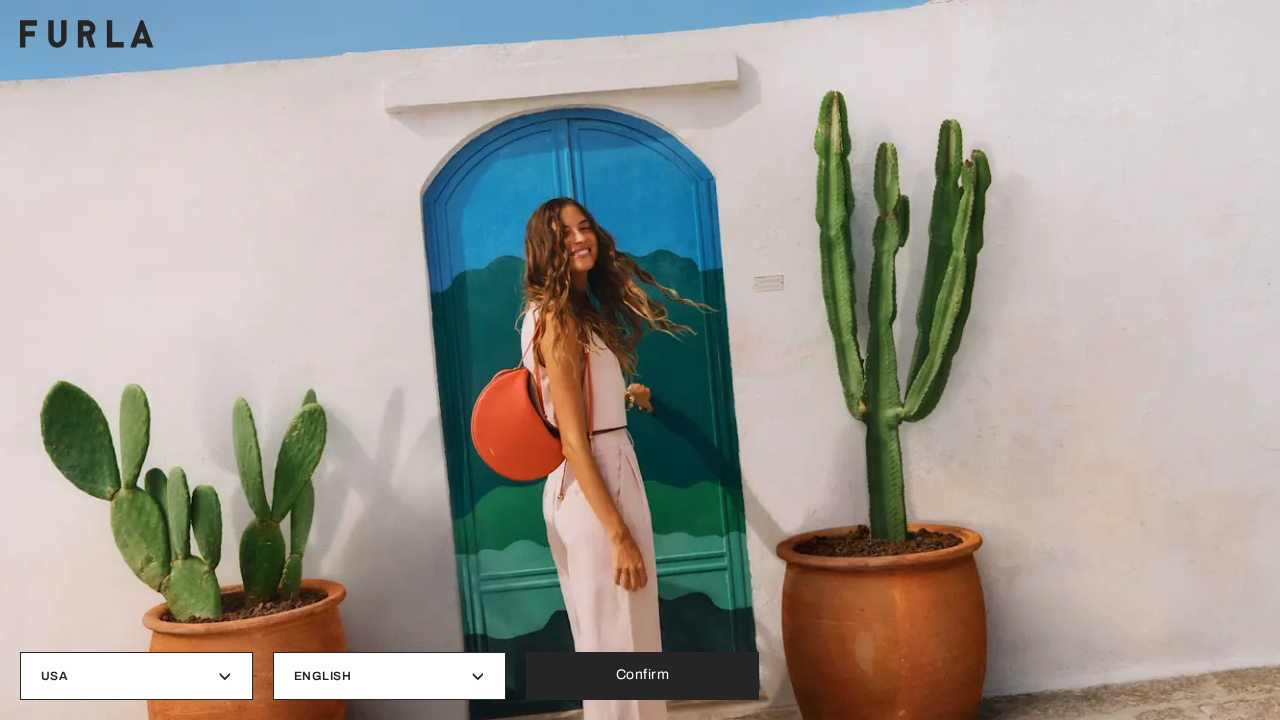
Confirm (643, 674)
